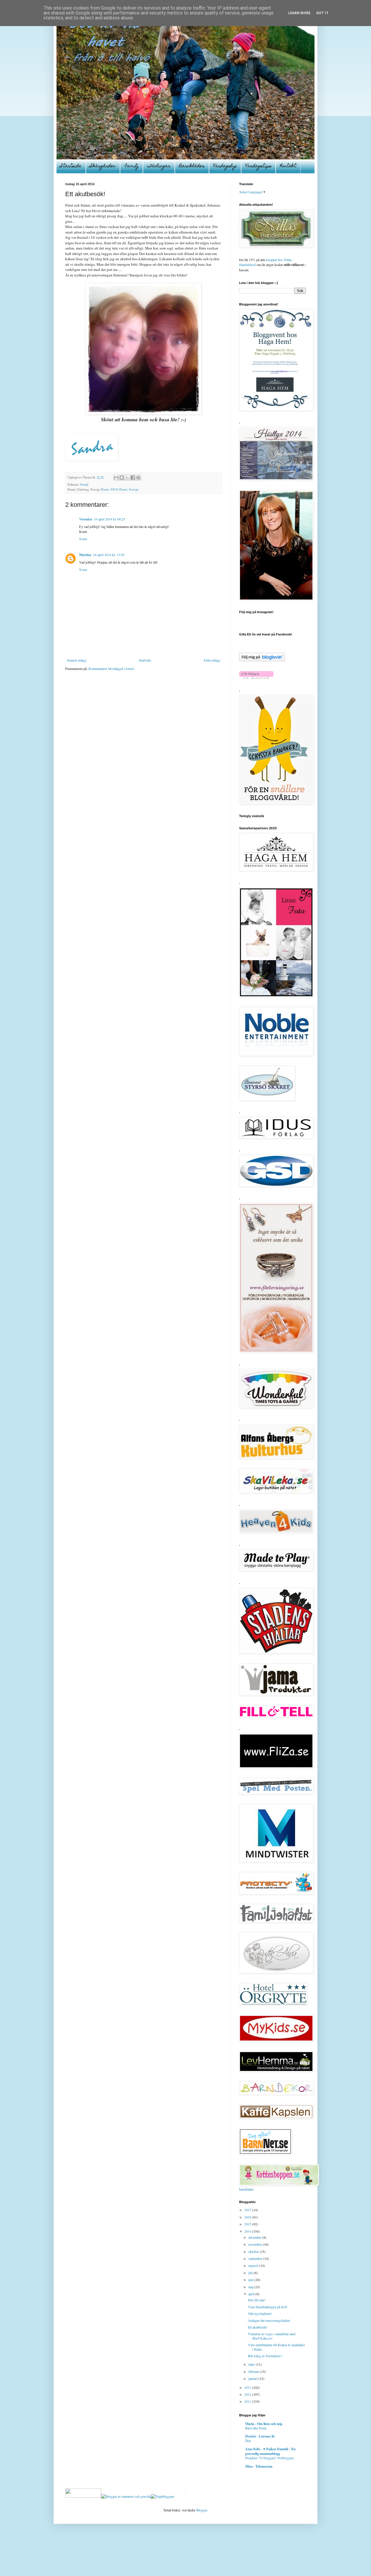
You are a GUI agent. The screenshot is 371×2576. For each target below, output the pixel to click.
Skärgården (103, 166)
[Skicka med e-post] (116, 478)
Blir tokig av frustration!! (265, 2356)
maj (251, 2287)
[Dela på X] (127, 478)
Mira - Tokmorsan (259, 2466)
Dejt (248, 2441)
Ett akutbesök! (258, 2327)
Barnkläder (192, 166)
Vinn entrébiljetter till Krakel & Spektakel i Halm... (276, 2347)
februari (254, 2371)
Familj (131, 166)
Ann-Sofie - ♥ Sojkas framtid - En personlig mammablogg (270, 2451)
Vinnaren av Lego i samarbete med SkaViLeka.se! (272, 2336)
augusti (254, 2265)
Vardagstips (258, 166)
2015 (248, 2224)
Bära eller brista (256, 2428)
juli (251, 2273)
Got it (322, 13)
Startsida (71, 166)
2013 (248, 2387)
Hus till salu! (257, 2300)
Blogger (202, 2510)
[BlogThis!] (122, 478)
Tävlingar (159, 166)
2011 (248, 2401)
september (256, 2258)
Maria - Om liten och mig (264, 2424)
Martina (85, 555)
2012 (248, 2394)
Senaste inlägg (77, 660)
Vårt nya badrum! (260, 2313)
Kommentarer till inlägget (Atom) (111, 668)
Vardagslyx (225, 166)
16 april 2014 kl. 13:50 (109, 555)
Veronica (86, 519)
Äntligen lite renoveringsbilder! (269, 2320)
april (252, 2294)
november (256, 2244)
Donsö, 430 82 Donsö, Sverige (120, 489)
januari (253, 2378)
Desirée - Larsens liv (260, 2436)
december (255, 2237)
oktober (254, 2251)
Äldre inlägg (212, 660)
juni (251, 2280)
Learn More (299, 13)
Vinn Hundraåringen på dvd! (268, 2307)
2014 (248, 2231)
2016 (248, 2217)
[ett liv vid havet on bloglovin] (262, 660)
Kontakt (288, 166)
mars (252, 2364)
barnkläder (246, 2189)
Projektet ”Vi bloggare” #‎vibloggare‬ (270, 2458)
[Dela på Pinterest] (138, 478)
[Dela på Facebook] (133, 478)
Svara (83, 539)
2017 (248, 2210)
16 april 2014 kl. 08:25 (110, 519)
